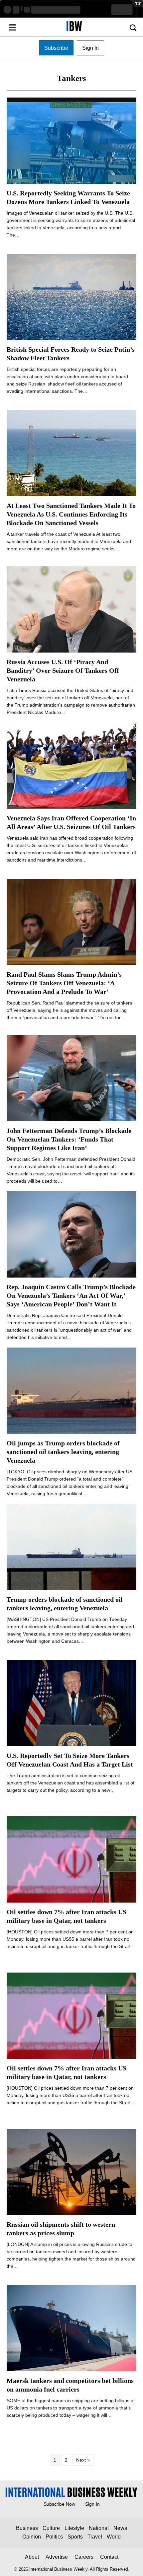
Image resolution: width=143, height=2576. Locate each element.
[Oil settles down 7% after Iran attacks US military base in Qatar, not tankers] (71, 1859)
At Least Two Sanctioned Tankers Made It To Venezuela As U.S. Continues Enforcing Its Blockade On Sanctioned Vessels (71, 514)
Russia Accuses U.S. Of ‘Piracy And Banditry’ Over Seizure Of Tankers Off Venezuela (63, 670)
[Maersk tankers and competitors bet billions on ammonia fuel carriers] (71, 2328)
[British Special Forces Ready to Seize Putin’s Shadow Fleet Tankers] (71, 297)
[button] (56, 48)
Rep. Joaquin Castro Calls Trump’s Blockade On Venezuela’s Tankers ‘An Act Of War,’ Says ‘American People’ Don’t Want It (71, 1295)
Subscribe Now (59, 2504)
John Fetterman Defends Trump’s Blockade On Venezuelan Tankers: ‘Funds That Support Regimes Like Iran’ (69, 1139)
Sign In (92, 2504)
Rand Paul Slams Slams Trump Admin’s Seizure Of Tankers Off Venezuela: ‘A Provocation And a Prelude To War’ (64, 983)
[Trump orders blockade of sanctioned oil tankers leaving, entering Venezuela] (71, 1547)
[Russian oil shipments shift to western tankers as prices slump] (71, 2172)
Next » (83, 2460)
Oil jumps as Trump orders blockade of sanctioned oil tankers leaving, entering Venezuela (63, 1452)
